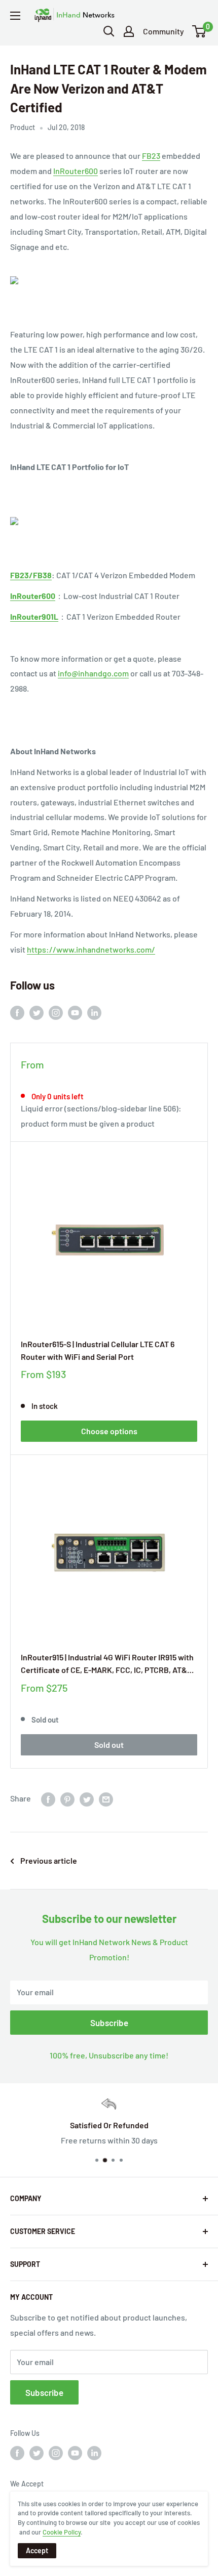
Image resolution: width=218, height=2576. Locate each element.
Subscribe (109, 2023)
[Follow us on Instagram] (56, 1012)
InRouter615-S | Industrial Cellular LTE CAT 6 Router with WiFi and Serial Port (98, 1350)
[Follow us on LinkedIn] (94, 1012)
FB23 (151, 156)
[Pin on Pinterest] (67, 1799)
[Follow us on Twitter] (37, 1012)
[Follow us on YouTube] (75, 1012)
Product (23, 127)
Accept (37, 2550)
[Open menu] (15, 16)
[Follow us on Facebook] (17, 1012)
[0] (199, 31)
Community (163, 31)
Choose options (109, 1431)
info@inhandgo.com (93, 673)
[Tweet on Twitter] (87, 1799)
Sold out (109, 1745)
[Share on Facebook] (48, 1799)
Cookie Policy (62, 2532)
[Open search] (109, 31)
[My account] (129, 31)
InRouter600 (76, 171)
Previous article (49, 1860)
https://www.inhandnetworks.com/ (91, 949)
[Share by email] (106, 1799)
